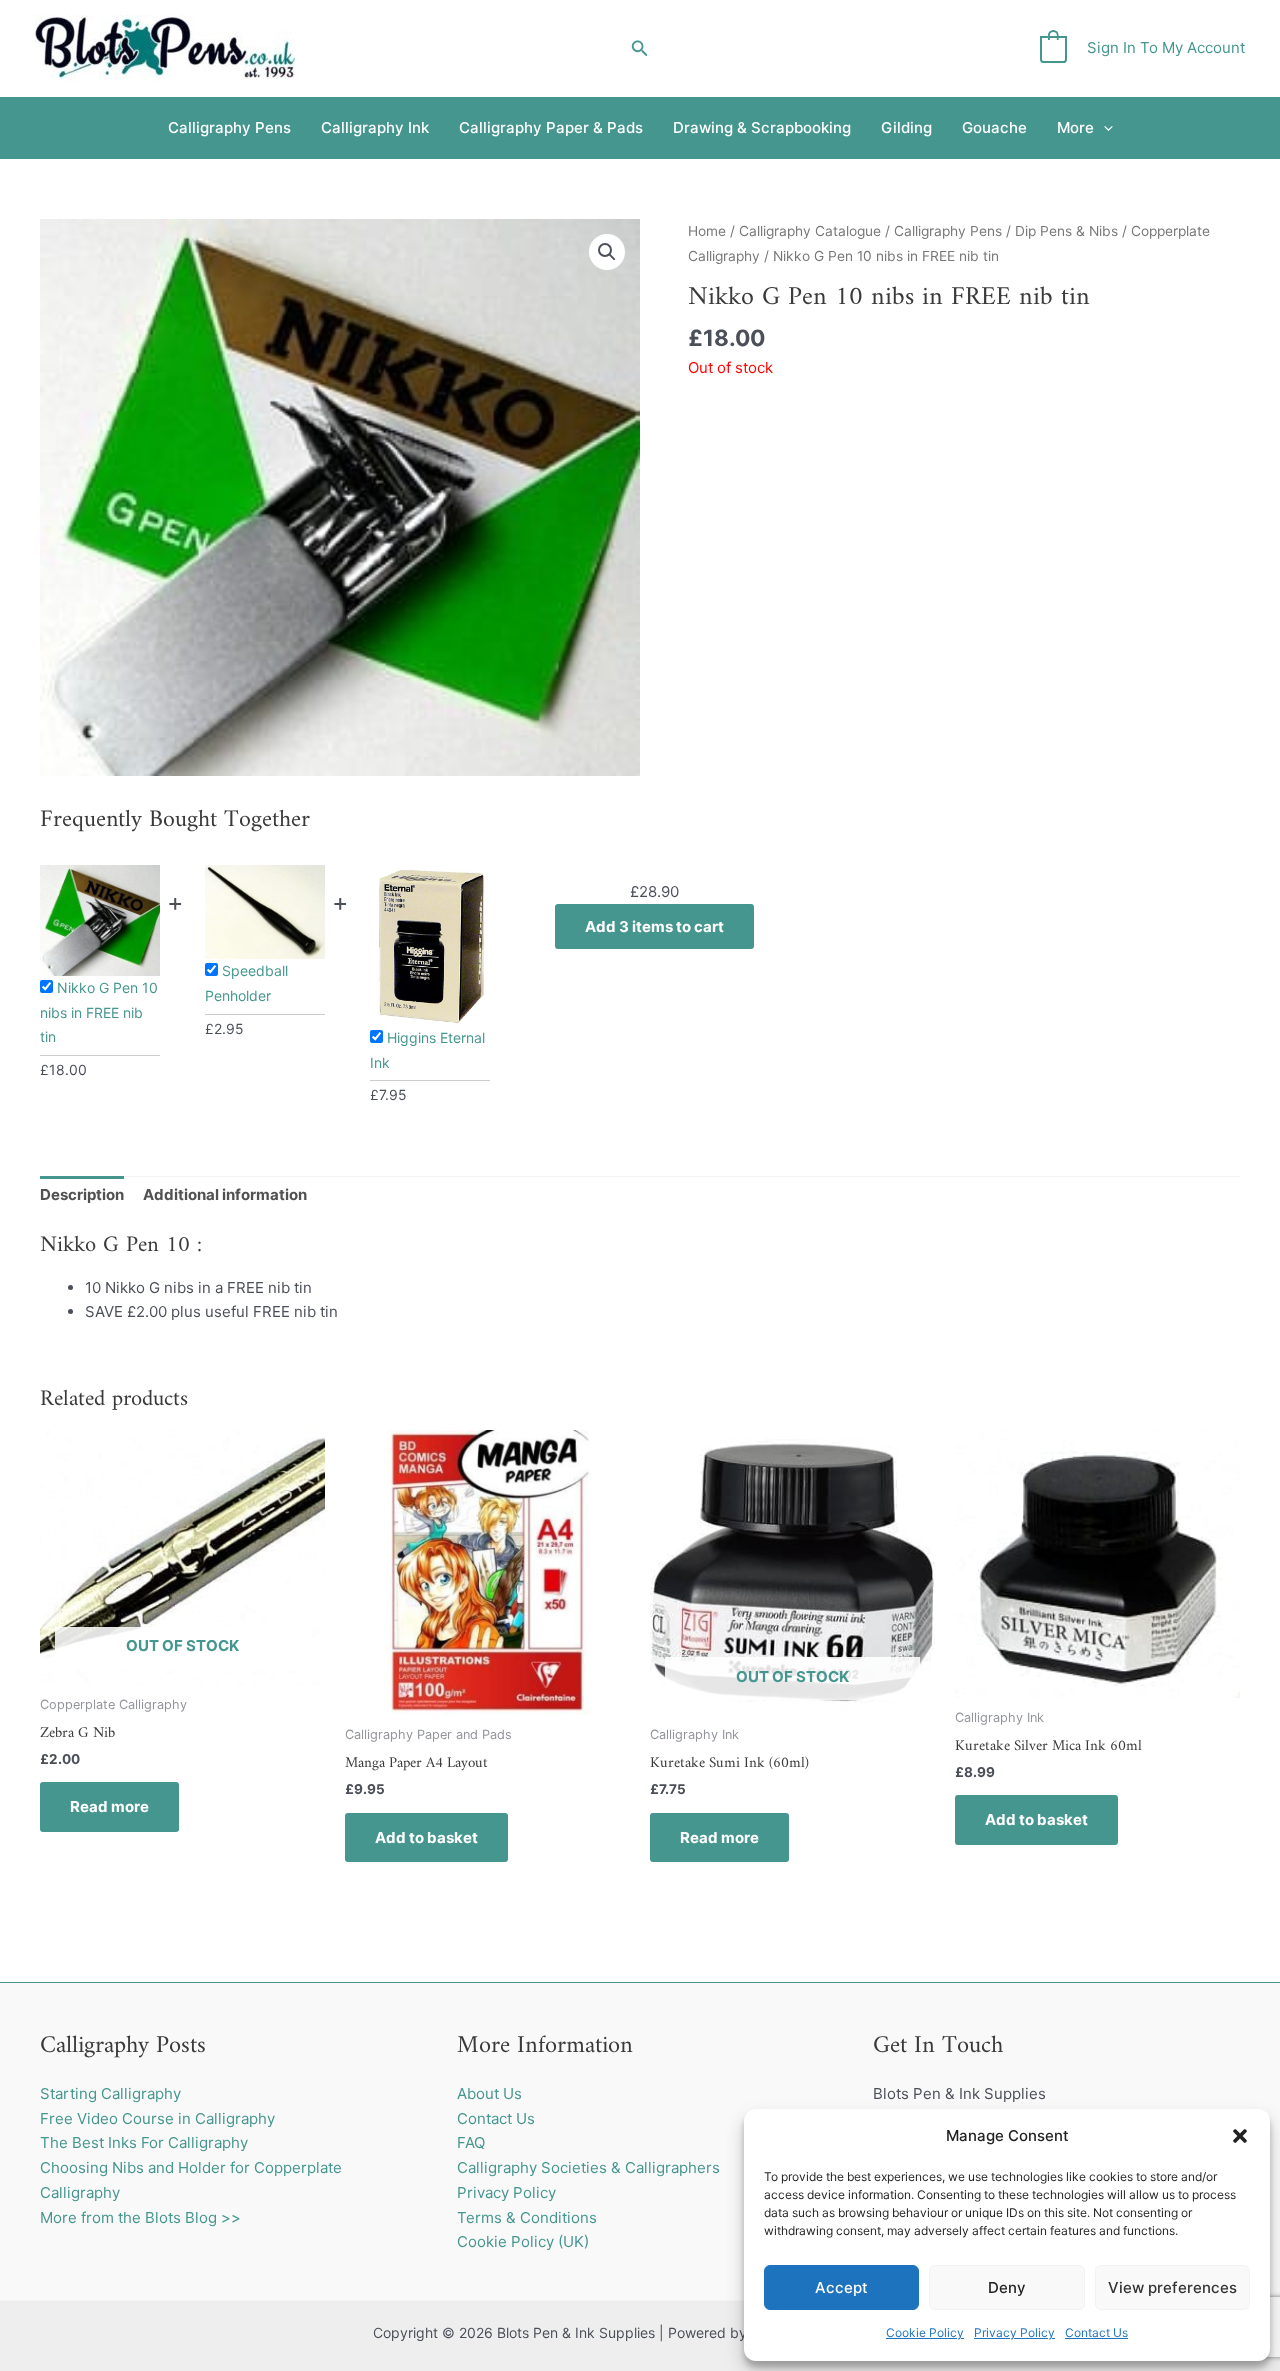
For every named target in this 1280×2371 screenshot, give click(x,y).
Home (707, 231)
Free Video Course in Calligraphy (157, 2118)
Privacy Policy (1014, 2332)
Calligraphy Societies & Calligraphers (588, 2167)
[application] (1103, 128)
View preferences (1172, 2287)
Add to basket (426, 1837)
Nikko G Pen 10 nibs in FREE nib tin (99, 1012)
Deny (1007, 2287)
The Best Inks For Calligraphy (144, 2142)
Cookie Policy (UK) (523, 2241)
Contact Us (1096, 2332)
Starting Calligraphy (110, 2093)
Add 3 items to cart (654, 926)
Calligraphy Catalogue (810, 231)
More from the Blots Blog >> (140, 2217)
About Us (489, 2093)
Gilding (906, 127)
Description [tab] (82, 1194)
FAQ (471, 2142)
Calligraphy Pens (229, 127)
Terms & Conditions (527, 2217)
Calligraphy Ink (375, 127)
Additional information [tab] (225, 1194)
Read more (109, 1806)
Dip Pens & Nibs (1066, 231)
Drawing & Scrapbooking (762, 127)
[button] (1240, 2136)
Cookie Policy (925, 2332)
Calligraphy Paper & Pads (551, 127)
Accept (841, 2287)
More (1075, 127)
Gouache (994, 127)
